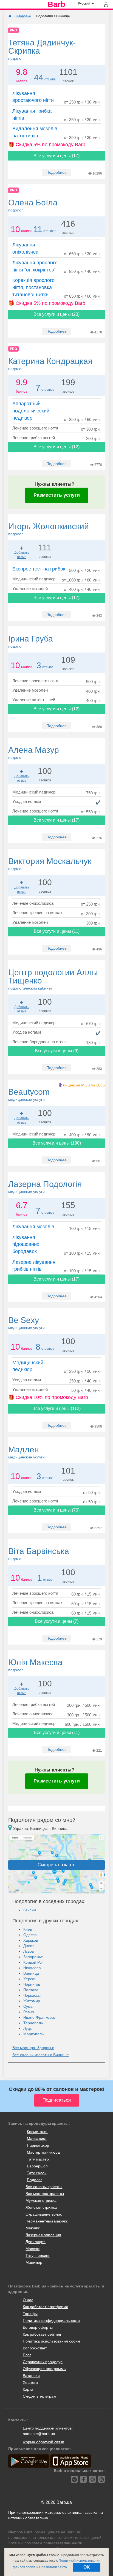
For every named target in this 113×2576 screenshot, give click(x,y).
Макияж (33, 2228)
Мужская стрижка (41, 2200)
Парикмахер (38, 2145)
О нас (28, 2300)
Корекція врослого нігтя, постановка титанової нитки (33, 287)
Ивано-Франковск (39, 2017)
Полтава (31, 1990)
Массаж (33, 2249)
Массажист (37, 2138)
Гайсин (30, 1910)
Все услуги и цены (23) (56, 314)
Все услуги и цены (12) (56, 447)
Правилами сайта (53, 2567)
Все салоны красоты (44, 2187)
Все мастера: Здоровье (33, 2048)
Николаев (32, 1968)
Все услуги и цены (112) (56, 1408)
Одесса (30, 1935)
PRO (13, 30)
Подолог (34, 2180)
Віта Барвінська (39, 1554)
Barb (56, 4)
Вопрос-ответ (35, 2348)
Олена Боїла (33, 205)
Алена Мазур (34, 752)
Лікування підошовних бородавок (26, 1244)
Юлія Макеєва (35, 1665)
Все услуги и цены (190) (57, 1143)
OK (87, 2567)
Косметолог (37, 2132)
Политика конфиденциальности (51, 2320)
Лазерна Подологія (45, 1187)
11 (38, 229)
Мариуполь (33, 2034)
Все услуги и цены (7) (57, 1621)
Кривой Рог (33, 1962)
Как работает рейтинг (42, 2334)
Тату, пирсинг (38, 2256)
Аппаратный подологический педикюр (31, 411)
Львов (29, 1951)
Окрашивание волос (44, 2214)
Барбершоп (37, 2166)
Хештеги (30, 2382)
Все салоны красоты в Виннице (41, 2055)
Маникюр (34, 2262)
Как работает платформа (46, 2307)
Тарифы (30, 2314)
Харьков (31, 1940)
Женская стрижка (41, 2207)
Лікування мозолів (33, 1227)
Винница (31, 1973)
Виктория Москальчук (50, 864)
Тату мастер (38, 2159)
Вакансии (31, 2376)
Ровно (29, 2012)
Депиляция (36, 2242)
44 (39, 78)
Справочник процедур (43, 2362)
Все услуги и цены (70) (56, 1510)
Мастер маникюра (43, 2152)
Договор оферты (38, 2327)
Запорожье (33, 1957)
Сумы (28, 2006)
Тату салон (37, 2173)
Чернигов (32, 1984)
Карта (28, 2389)
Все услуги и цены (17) (56, 156)
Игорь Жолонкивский (49, 529)
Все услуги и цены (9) (57, 1051)
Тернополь (33, 2023)
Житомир (32, 2001)
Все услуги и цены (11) (57, 931)
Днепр (29, 1946)
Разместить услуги (57, 495)
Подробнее (56, 172)
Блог (27, 2355)
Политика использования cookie (52, 2341)
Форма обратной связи (43, 2442)
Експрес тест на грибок (39, 569)
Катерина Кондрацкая (50, 364)
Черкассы (32, 1995)
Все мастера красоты (45, 2194)
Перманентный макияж (46, 2221)
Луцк (27, 2028)
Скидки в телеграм (39, 2396)
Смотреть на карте (56, 1865)
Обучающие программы (45, 2369)
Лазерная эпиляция (43, 2235)
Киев (28, 1929)
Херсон (30, 1979)
